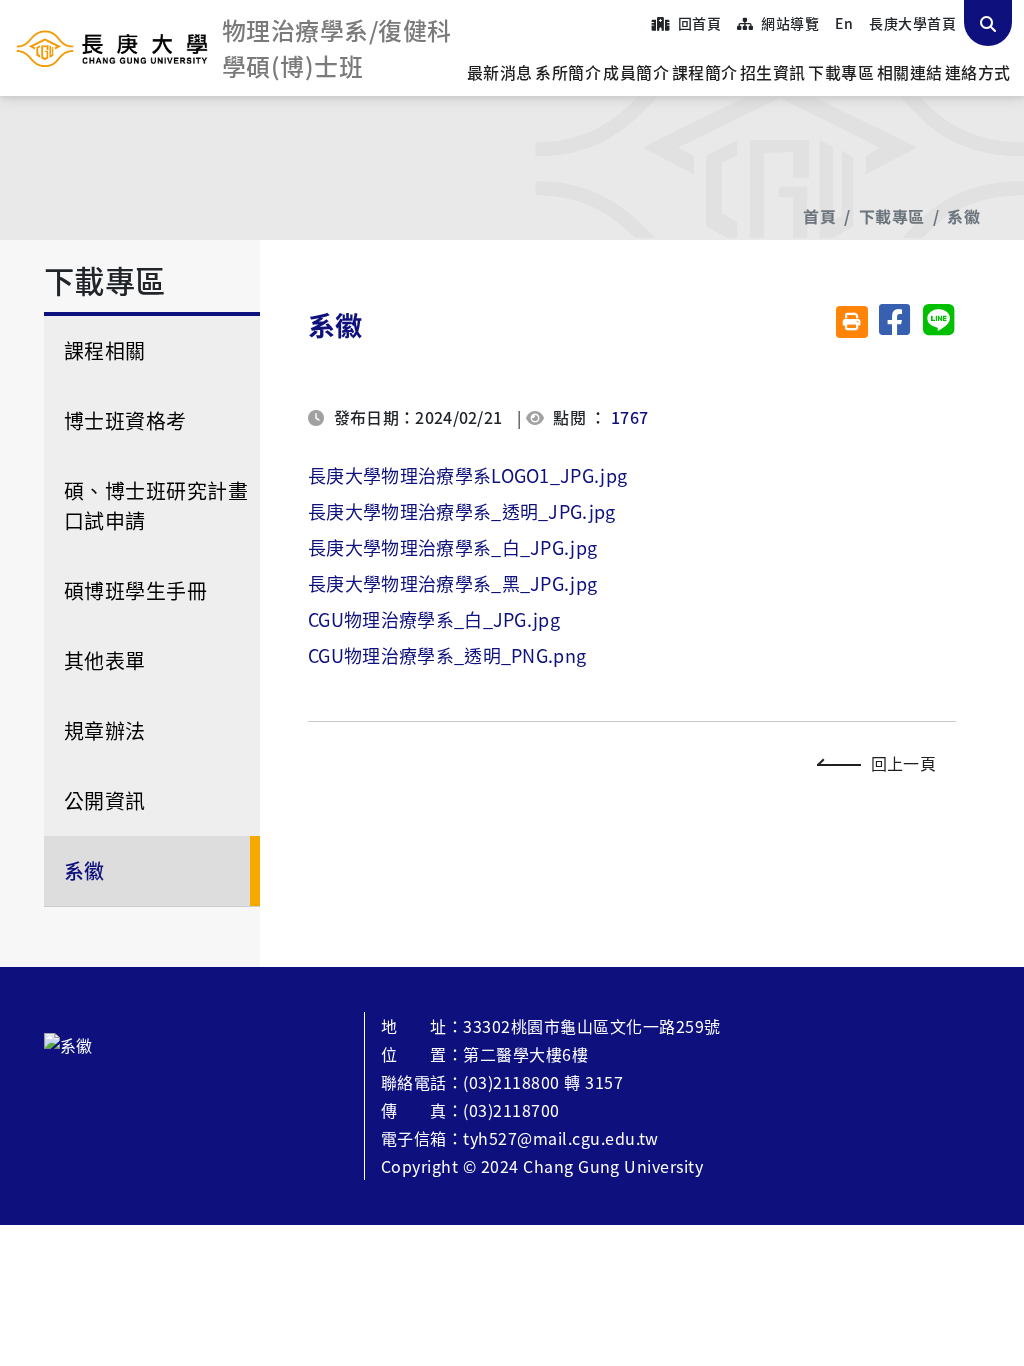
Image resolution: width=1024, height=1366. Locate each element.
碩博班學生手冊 (135, 590)
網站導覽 (788, 23)
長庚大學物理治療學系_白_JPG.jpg (452, 547)
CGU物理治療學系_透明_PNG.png (447, 655)
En (844, 23)
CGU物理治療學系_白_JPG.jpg (434, 619)
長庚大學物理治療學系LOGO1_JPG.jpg (467, 475)
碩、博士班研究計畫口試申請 (156, 505)
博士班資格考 (125, 420)
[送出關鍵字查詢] (988, 23)
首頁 (819, 216)
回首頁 (697, 23)
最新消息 (500, 72)
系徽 (963, 216)
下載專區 (841, 72)
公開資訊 (105, 800)
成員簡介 (636, 72)
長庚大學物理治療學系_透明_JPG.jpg (462, 511)
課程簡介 (705, 72)
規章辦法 (105, 730)
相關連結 (910, 72)
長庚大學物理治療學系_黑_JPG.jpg (452, 583)
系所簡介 (568, 72)
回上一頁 (903, 763)
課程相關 (105, 350)
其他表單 (105, 660)
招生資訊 (773, 72)
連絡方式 (978, 72)
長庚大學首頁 (912, 23)
